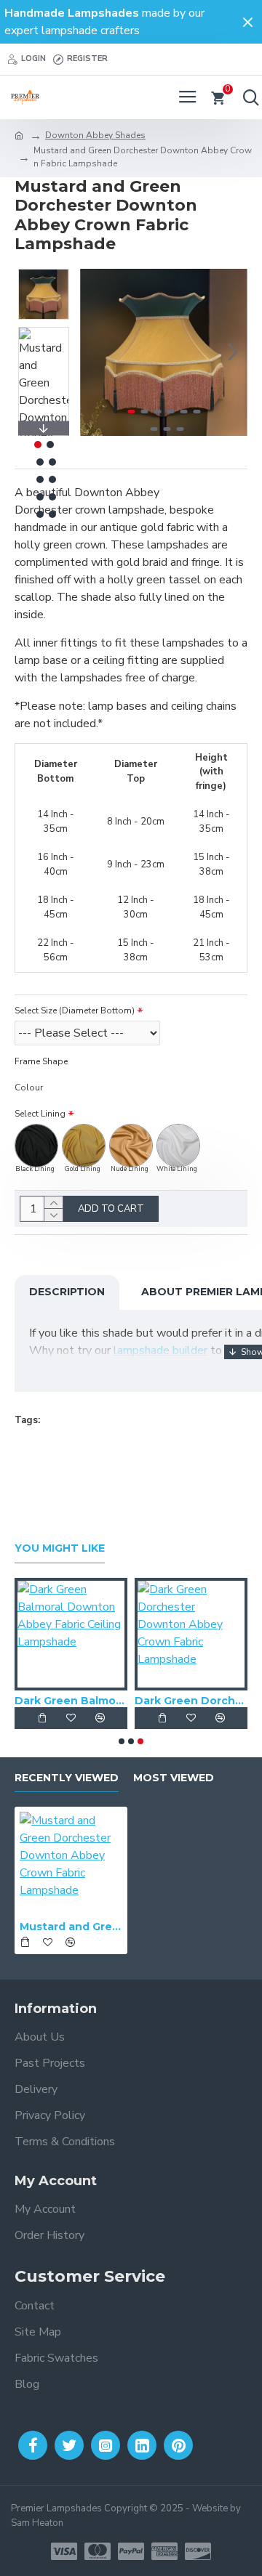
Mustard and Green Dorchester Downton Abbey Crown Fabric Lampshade (71, 1927)
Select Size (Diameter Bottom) (75, 1010)
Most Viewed (174, 1778)
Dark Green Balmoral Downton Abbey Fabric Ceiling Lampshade (71, 1701)
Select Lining (40, 1114)
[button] (95, 352)
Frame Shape (41, 1061)
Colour (29, 1087)
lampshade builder (160, 1350)
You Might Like (60, 1548)
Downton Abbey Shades (95, 135)
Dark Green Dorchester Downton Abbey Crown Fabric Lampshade (191, 1701)
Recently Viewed (67, 1778)
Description (67, 1292)
